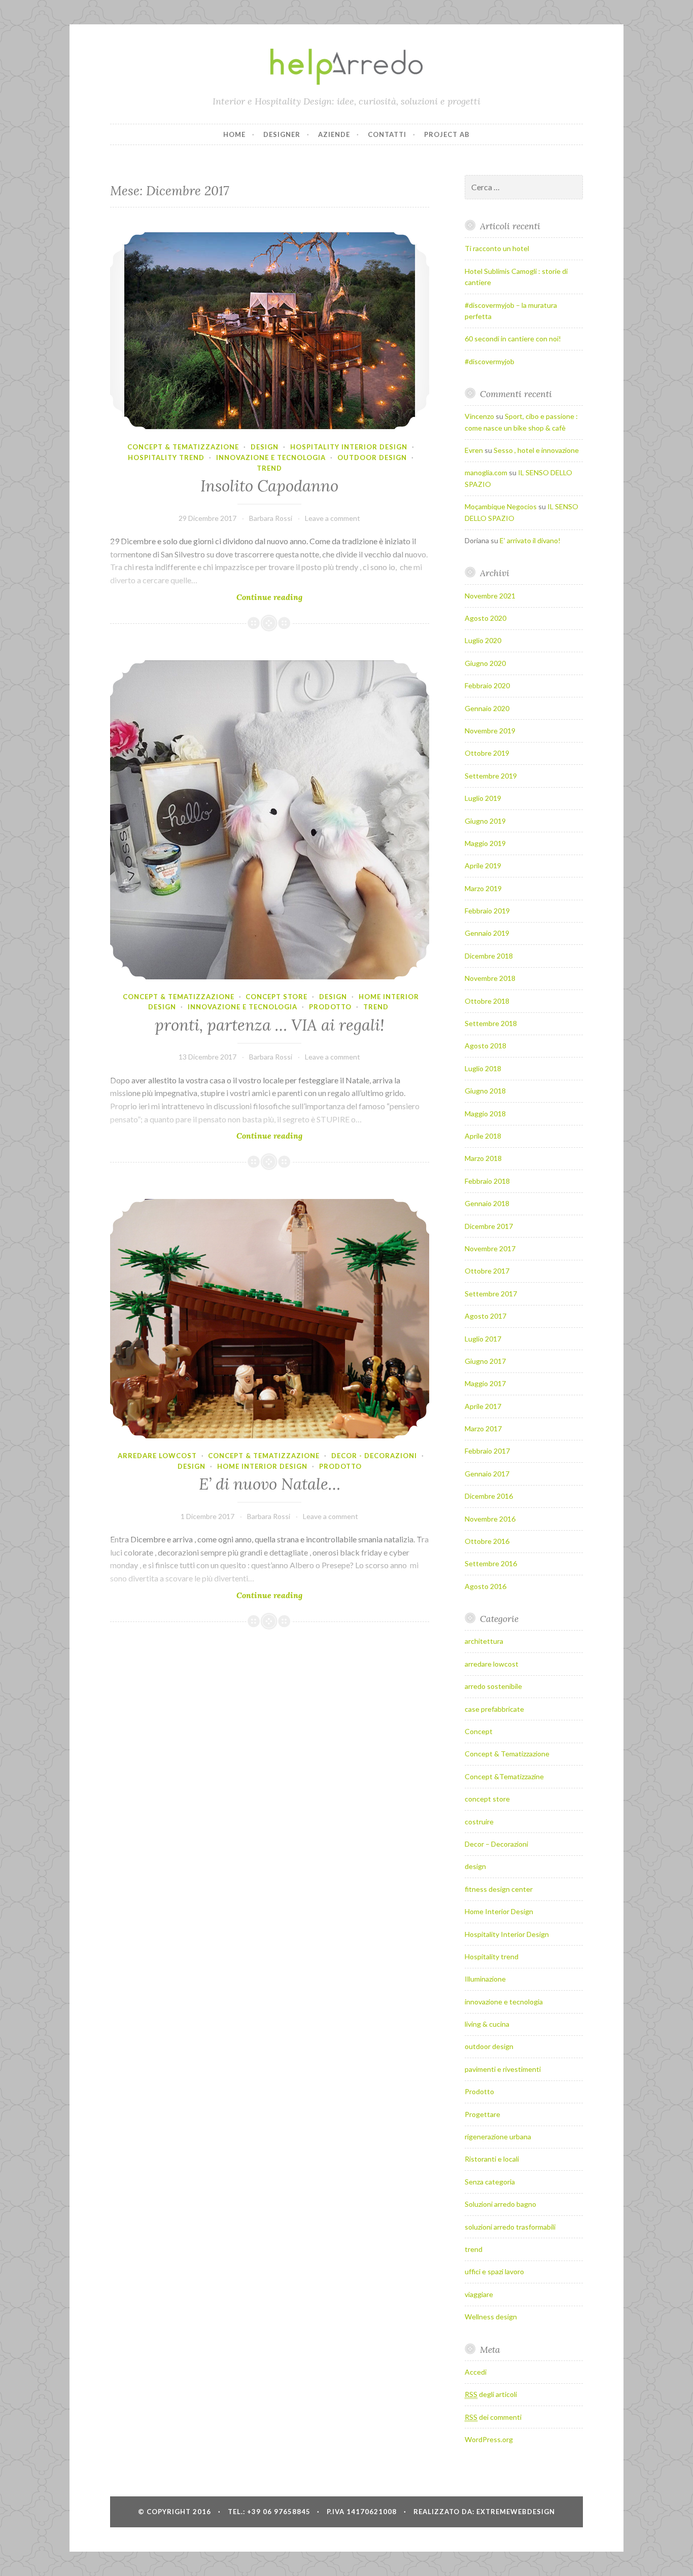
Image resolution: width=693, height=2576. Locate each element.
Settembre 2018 (491, 1023)
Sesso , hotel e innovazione (536, 450)
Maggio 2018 (485, 1114)
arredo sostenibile (493, 1686)
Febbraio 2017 (487, 1451)
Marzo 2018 (483, 1158)
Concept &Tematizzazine (504, 1776)
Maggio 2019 (485, 843)
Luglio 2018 (483, 1068)
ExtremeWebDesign (516, 2512)
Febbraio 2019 (487, 911)
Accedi (476, 2372)
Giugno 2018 (485, 1091)
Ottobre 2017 (487, 1271)
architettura (484, 1641)
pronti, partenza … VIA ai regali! (270, 1025)
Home (234, 134)
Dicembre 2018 (489, 956)
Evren (474, 450)
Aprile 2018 (483, 1136)
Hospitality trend (166, 457)
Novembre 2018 (490, 978)
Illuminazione (485, 1979)
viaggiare (479, 2294)
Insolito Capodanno (269, 486)
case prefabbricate (494, 1709)
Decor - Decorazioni (374, 1456)
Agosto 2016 (486, 1586)
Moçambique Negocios (501, 506)
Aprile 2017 (483, 1406)
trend (269, 468)
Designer (282, 134)
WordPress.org (489, 2439)
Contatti (387, 134)
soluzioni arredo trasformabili (510, 2227)
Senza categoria (490, 2182)
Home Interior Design (262, 1466)
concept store (276, 997)
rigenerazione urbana (498, 2137)
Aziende (334, 134)
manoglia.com (486, 472)
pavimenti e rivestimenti (503, 2069)
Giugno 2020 (485, 663)
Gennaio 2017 (487, 1474)
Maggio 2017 (485, 1383)
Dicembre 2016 (489, 1496)
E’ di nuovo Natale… (270, 1484)
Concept (479, 1731)
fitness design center (499, 1889)
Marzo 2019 (483, 888)
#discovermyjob (490, 361)
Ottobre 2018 (487, 1001)
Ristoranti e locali (492, 2159)
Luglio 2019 (483, 798)
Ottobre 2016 (487, 1541)
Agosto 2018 (486, 1046)
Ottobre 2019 (487, 753)
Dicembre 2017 (489, 1226)
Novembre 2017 (490, 1248)
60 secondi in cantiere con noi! (513, 339)
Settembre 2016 (491, 1563)
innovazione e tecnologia (271, 457)
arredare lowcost (157, 1456)
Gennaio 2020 (487, 708)
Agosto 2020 (486, 618)
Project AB (447, 134)
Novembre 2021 (490, 596)
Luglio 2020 (483, 640)
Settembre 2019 (491, 776)
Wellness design (491, 2317)
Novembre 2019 (490, 731)
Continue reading (290, 597)
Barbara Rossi (271, 518)
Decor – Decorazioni (496, 1844)
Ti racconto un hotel (497, 248)
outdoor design (372, 457)
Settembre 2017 (491, 1294)
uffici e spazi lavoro (494, 2271)
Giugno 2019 (485, 821)
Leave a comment (333, 518)
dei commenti (493, 2417)
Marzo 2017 (483, 1428)
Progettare (482, 2114)
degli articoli (491, 2394)
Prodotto (330, 1007)
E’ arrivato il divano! (530, 540)
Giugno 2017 (485, 1361)
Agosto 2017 (486, 1316)
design (265, 447)
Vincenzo (479, 416)
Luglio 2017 (483, 1339)
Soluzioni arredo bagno (500, 2204)
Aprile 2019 (483, 866)
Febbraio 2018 (487, 1181)
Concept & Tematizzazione (183, 447)
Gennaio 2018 (487, 1203)
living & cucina (487, 2024)
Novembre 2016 (490, 1519)
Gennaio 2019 (487, 933)
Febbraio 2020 (487, 685)
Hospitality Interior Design (349, 447)
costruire (479, 1822)
